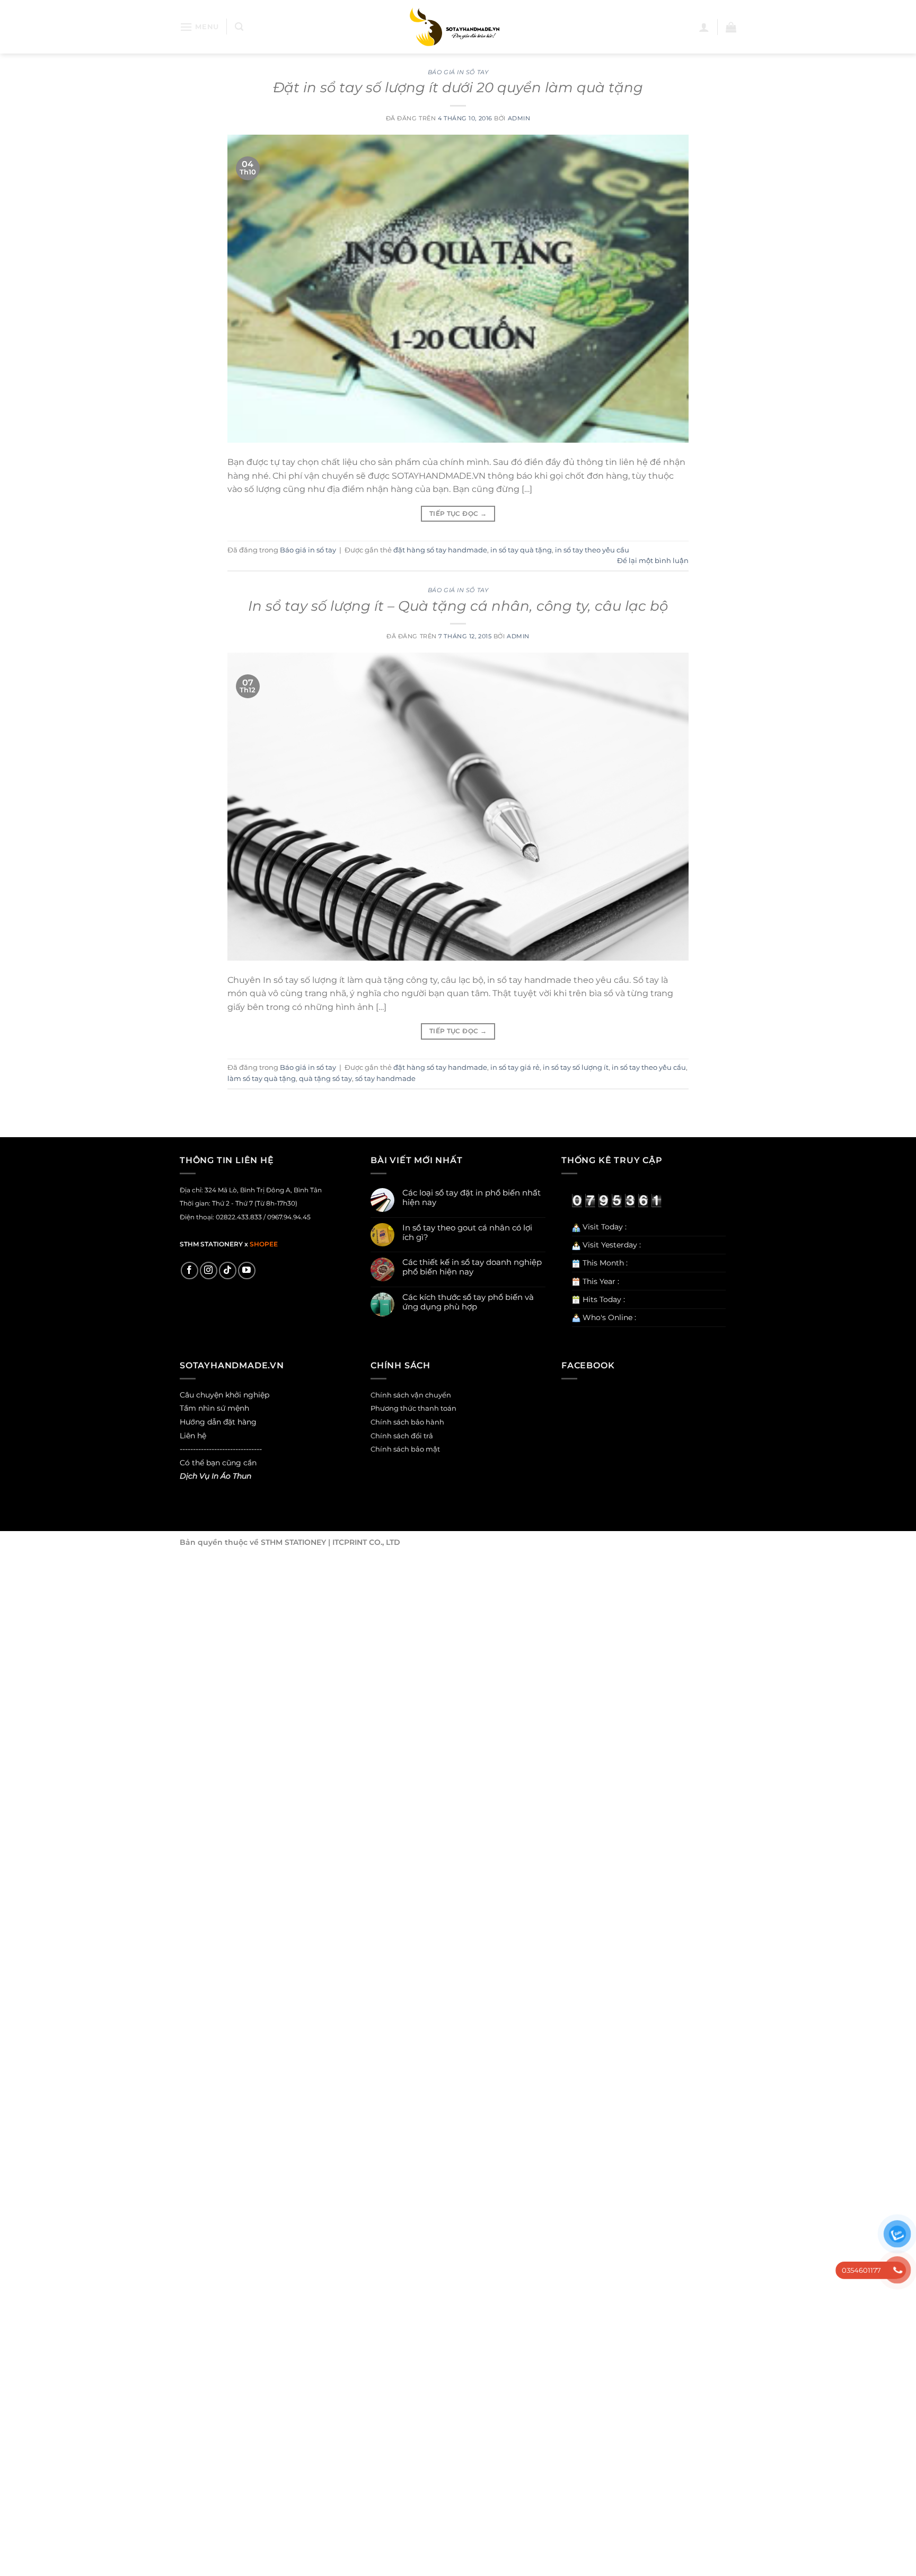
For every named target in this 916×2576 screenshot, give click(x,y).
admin (519, 118)
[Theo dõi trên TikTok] (228, 1271)
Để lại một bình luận (653, 561)
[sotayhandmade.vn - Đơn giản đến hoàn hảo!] (458, 27)
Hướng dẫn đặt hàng (218, 1422)
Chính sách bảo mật (405, 1449)
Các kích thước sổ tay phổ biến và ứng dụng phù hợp (468, 1302)
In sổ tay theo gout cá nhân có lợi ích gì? (467, 1233)
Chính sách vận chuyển (411, 1395)
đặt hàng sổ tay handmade (440, 550)
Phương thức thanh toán (413, 1408)
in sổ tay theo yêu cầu (592, 550)
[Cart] (731, 27)
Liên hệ (193, 1436)
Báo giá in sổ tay (458, 72)
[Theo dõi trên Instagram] (209, 1271)
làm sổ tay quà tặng (262, 1079)
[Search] (239, 27)
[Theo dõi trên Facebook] (190, 1271)
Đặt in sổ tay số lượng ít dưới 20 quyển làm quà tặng (458, 87)
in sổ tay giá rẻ (515, 1067)
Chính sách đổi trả (402, 1436)
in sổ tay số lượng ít (576, 1067)
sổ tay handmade (385, 1079)
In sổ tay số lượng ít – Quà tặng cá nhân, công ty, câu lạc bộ (458, 606)
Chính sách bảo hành (407, 1422)
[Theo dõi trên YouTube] (247, 1271)
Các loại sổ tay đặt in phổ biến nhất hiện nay (472, 1198)
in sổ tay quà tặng (521, 550)
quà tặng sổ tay (325, 1079)
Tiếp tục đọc (458, 513)
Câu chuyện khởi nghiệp (224, 1395)
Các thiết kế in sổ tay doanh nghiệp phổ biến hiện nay (472, 1267)
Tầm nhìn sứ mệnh (214, 1408)
